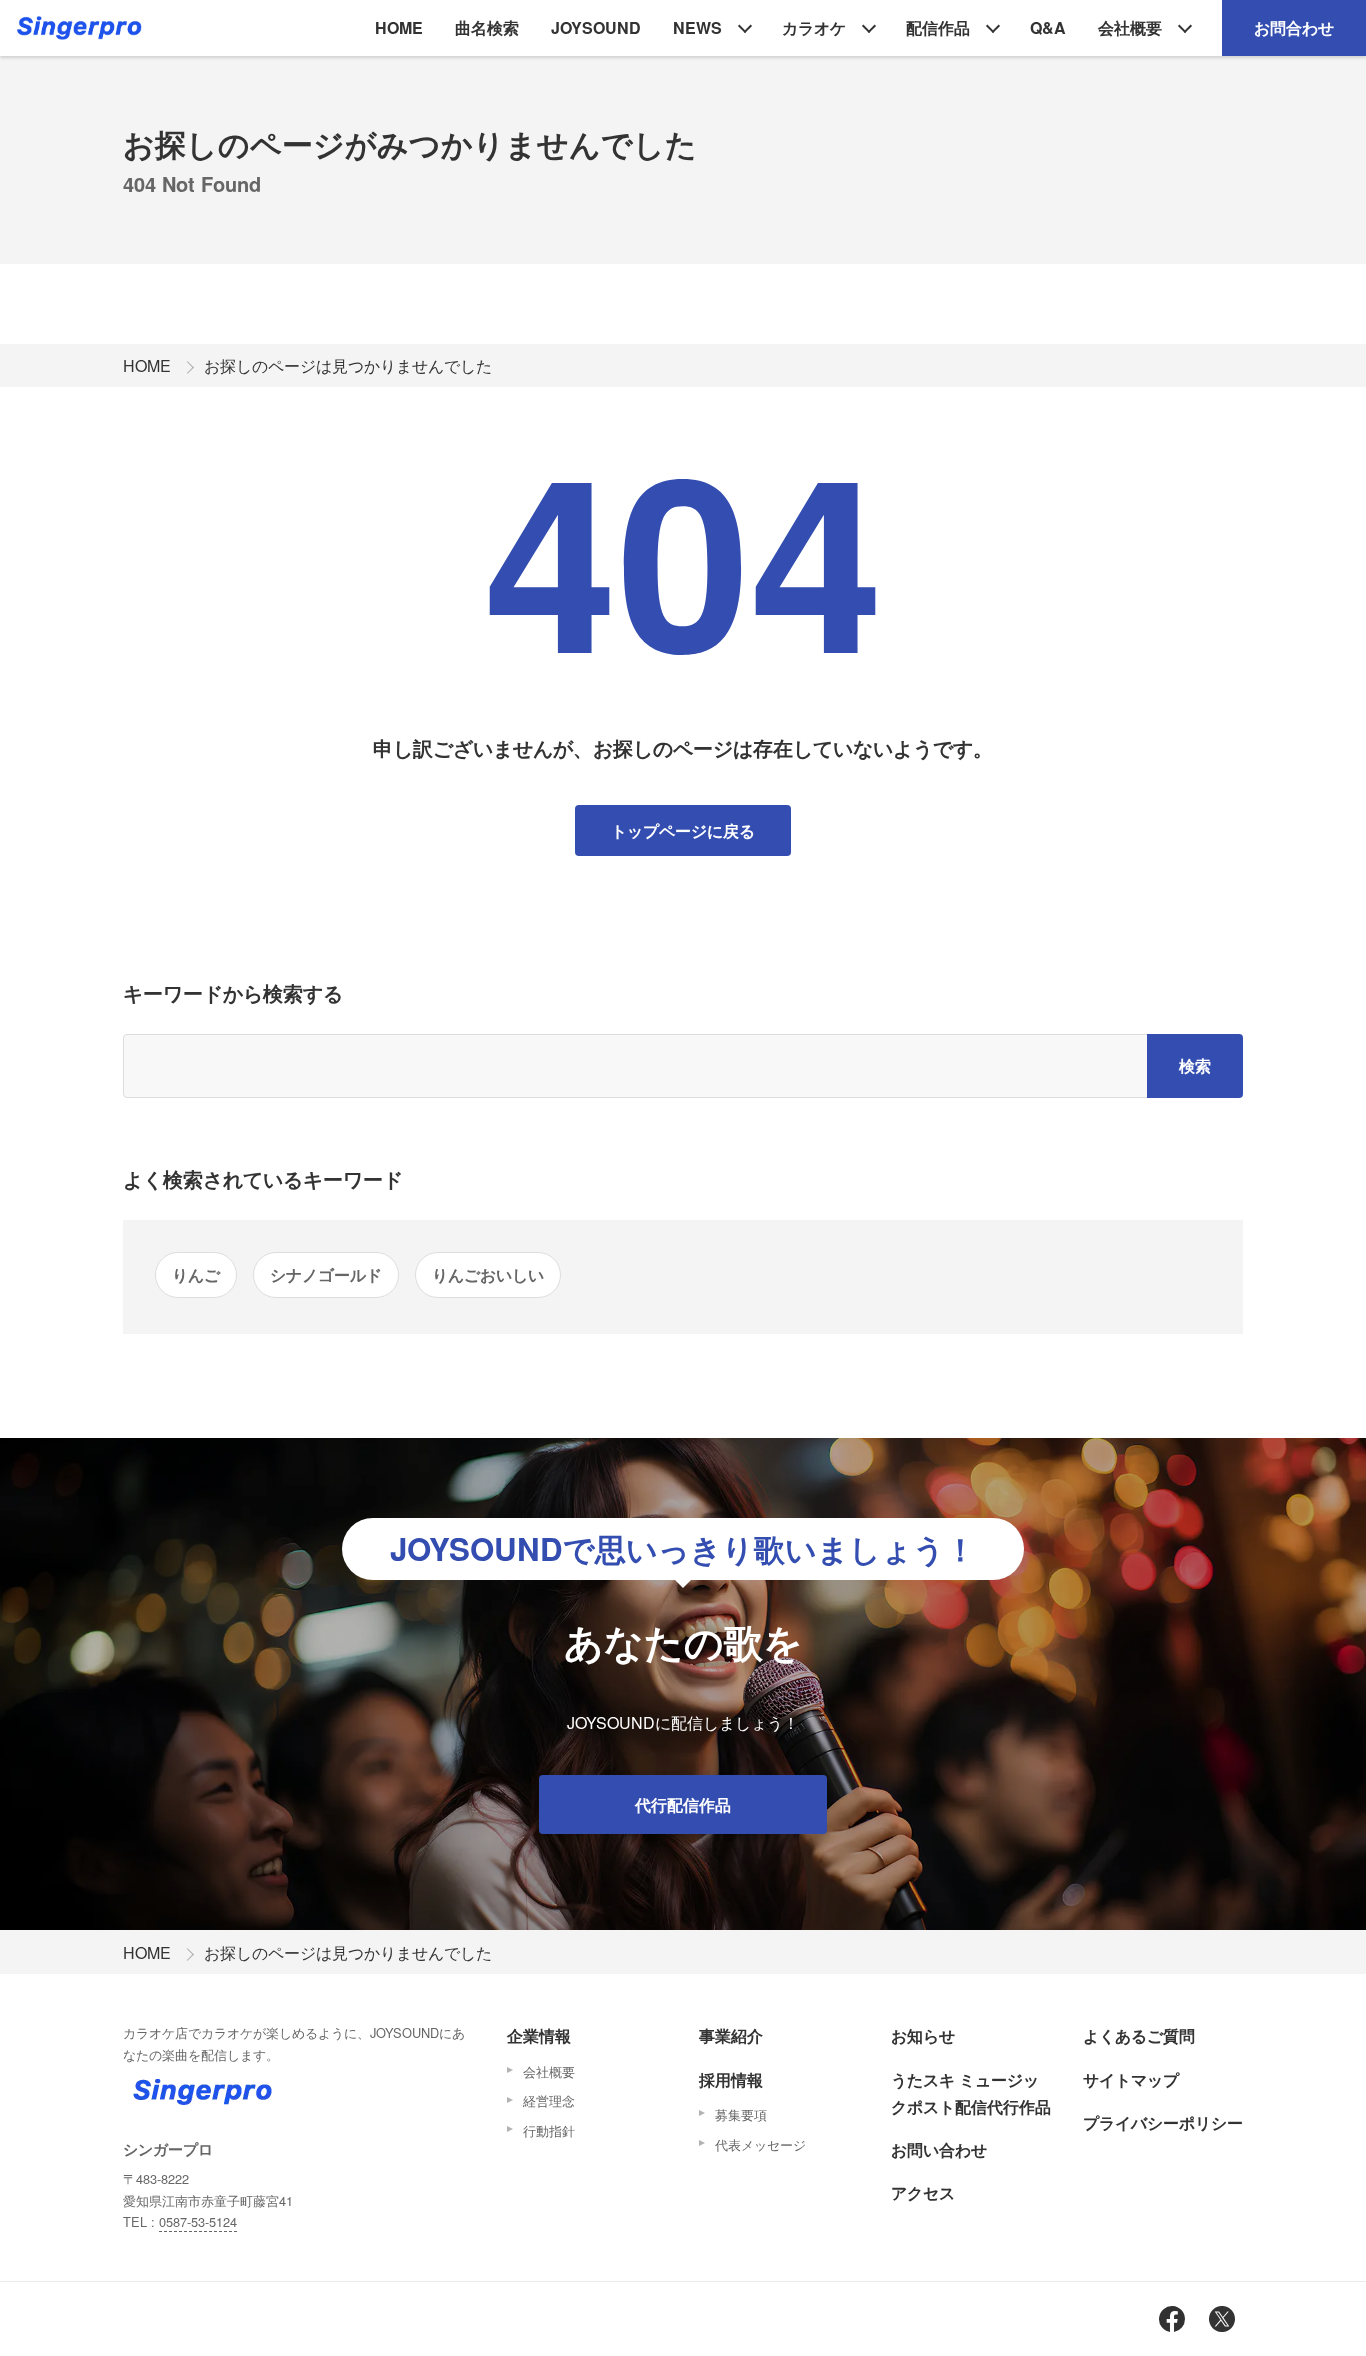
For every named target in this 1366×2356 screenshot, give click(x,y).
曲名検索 (487, 27)
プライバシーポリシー (1163, 2122)
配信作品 (938, 27)
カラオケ (814, 27)
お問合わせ (1294, 27)
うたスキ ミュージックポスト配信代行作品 (971, 2093)
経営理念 (549, 2100)
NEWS (697, 27)
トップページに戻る (683, 830)
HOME (399, 27)
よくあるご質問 (1139, 2035)
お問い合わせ (939, 2149)
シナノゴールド (326, 1274)
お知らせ (923, 2035)
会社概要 (1130, 27)
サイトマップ (1131, 2079)
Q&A (1048, 27)
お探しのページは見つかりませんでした (348, 365)
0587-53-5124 (198, 2221)
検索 (1195, 1065)
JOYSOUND (596, 27)
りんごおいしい (488, 1274)
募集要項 (741, 2114)
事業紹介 (731, 2035)
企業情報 (539, 2035)
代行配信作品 (683, 1804)
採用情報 (731, 2079)
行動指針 (549, 2130)
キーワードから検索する (233, 992)
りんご (196, 1274)
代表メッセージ (760, 2144)
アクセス (923, 2192)
